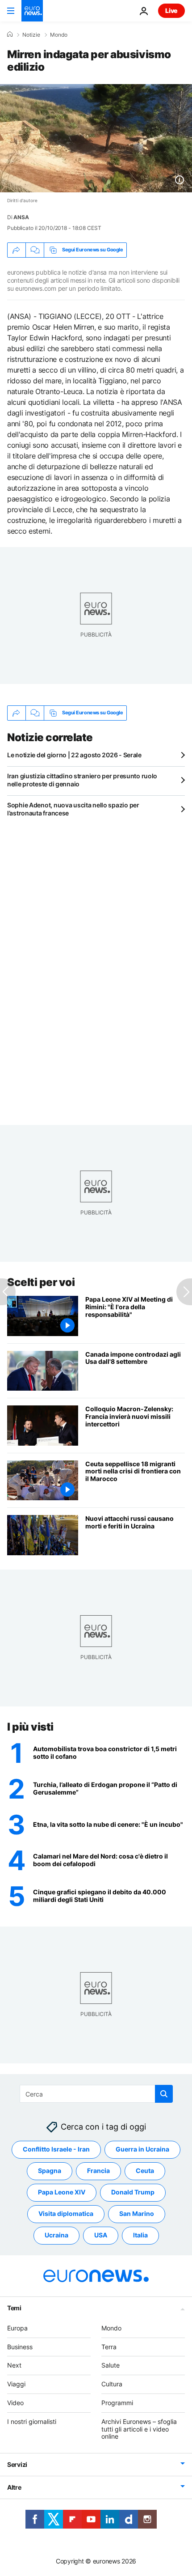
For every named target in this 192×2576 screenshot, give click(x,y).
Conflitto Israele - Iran (56, 2149)
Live (171, 11)
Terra (109, 2346)
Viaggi (16, 2384)
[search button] (164, 2094)
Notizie (31, 35)
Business (20, 2346)
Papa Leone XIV (62, 2192)
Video (15, 2403)
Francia (98, 2171)
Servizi (17, 2464)
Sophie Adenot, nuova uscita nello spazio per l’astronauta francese (73, 809)
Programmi (117, 2403)
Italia (140, 2235)
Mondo (59, 35)
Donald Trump (133, 2192)
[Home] (10, 34)
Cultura (112, 2384)
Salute (111, 2365)
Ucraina (56, 2235)
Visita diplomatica (66, 2213)
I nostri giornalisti (32, 2421)
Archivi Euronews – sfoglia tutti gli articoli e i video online (139, 2429)
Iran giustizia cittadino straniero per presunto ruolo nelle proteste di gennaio (82, 780)
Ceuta (145, 2171)
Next (14, 2365)
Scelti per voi (41, 1282)
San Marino (137, 2213)
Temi (14, 2307)
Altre (14, 2487)
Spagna (50, 2171)
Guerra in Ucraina (142, 2149)
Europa (17, 2328)
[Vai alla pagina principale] (32, 11)
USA (101, 2235)
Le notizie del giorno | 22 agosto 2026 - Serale (74, 755)
